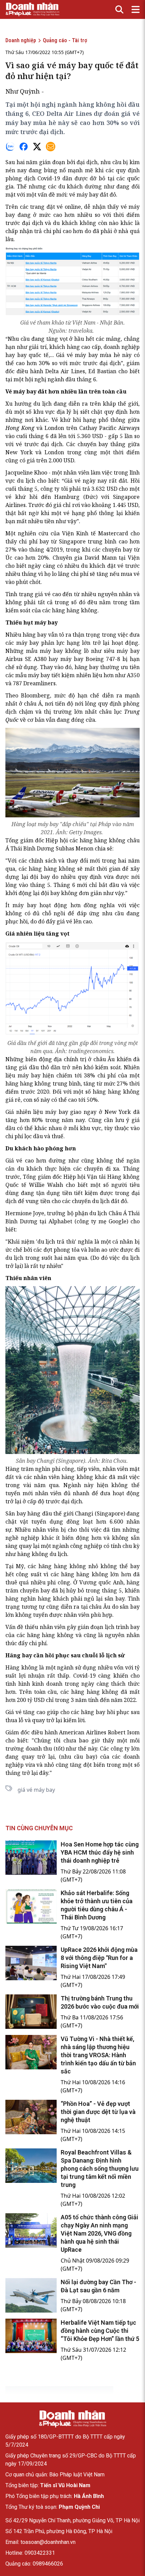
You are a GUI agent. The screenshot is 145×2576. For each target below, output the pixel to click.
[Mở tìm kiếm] (119, 9)
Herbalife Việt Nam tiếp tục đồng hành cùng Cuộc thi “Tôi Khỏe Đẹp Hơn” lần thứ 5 (100, 2331)
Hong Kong (20, 428)
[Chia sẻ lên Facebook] (24, 147)
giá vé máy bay (36, 1790)
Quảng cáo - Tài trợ (65, 40)
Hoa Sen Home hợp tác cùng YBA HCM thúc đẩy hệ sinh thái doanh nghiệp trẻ (100, 1852)
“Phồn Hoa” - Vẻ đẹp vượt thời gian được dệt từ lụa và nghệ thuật (98, 2112)
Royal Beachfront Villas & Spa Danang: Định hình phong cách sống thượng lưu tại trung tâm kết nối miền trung (100, 2169)
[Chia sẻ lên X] (37, 147)
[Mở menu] (136, 9)
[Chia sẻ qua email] (51, 147)
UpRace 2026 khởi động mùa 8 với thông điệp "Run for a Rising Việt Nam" (99, 1958)
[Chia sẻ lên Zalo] (10, 147)
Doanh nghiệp (21, 40)
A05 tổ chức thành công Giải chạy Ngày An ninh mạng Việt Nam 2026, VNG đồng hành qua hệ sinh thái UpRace (99, 2233)
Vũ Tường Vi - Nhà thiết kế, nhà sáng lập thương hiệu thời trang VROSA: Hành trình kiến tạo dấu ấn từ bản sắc (98, 2055)
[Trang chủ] (72, 2419)
